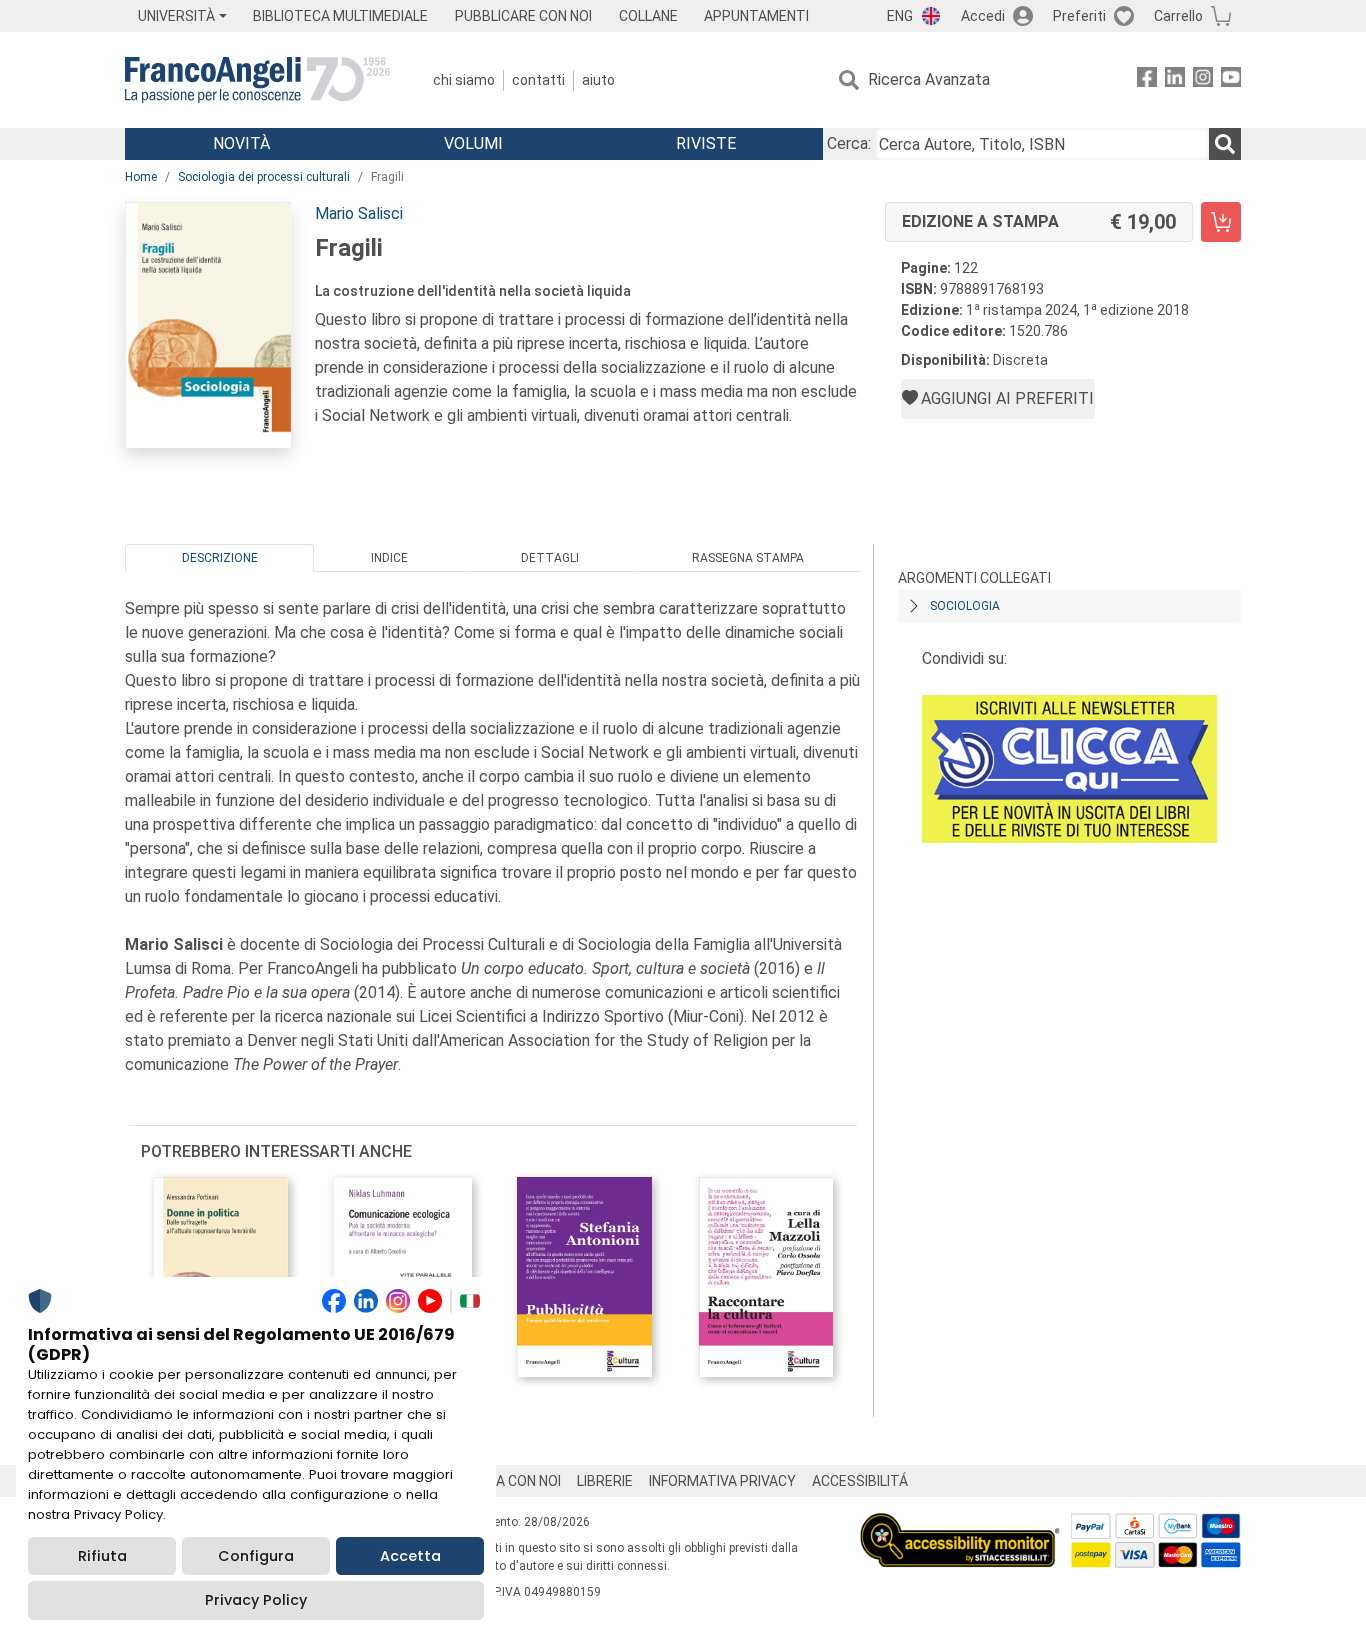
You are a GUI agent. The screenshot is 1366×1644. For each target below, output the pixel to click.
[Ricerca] (1225, 144)
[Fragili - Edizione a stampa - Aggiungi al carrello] (1221, 222)
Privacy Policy (256, 1600)
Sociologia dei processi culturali (264, 177)
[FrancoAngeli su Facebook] (1147, 80)
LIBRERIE (605, 1481)
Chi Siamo (464, 80)
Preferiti (1079, 16)
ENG (900, 16)
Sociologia (965, 606)
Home (141, 177)
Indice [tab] (389, 558)
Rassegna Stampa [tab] (748, 558)
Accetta (410, 1556)
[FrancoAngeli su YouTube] (1231, 80)
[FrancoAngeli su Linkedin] (1175, 80)
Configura (256, 1556)
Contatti (538, 80)
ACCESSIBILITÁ (860, 1481)
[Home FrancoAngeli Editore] (257, 80)
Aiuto (598, 80)
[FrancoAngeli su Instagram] (1203, 80)
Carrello (1178, 16)
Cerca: (849, 143)
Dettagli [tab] (550, 558)
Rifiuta (102, 1556)
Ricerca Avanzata (929, 79)
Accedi (983, 16)
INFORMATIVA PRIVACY (722, 1481)
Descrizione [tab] (220, 558)
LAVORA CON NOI (507, 1481)
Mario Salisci (359, 213)
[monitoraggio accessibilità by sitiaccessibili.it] (960, 1524)
